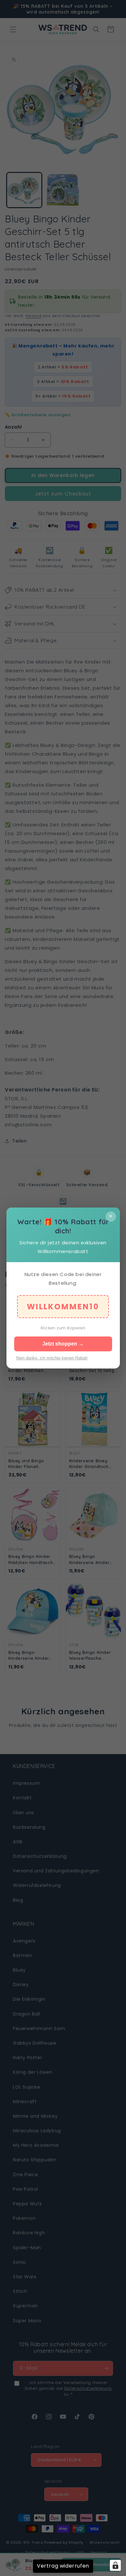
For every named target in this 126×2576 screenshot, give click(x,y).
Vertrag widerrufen (63, 2566)
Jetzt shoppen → (63, 1344)
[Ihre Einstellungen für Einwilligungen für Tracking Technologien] (115, 2565)
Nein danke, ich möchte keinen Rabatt (52, 1358)
